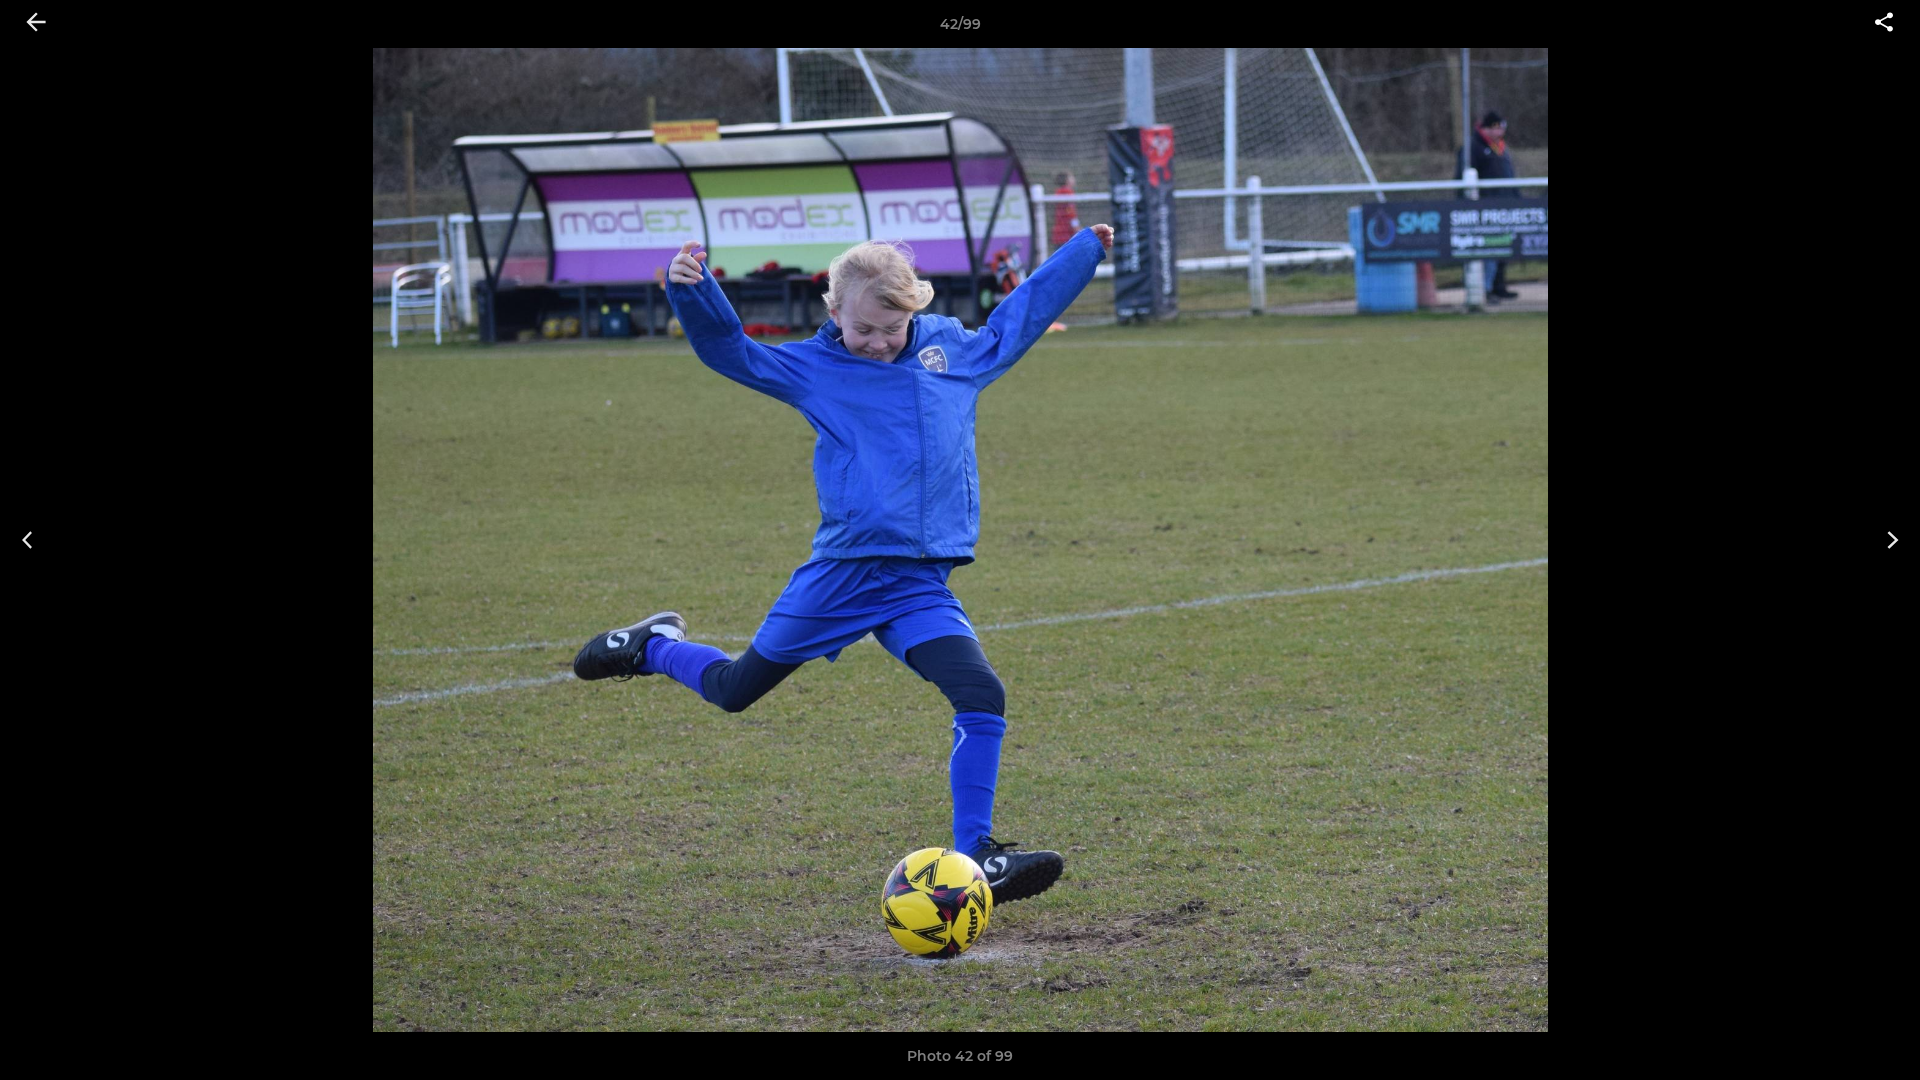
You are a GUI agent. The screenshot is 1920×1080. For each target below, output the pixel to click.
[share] (1884, 24)
